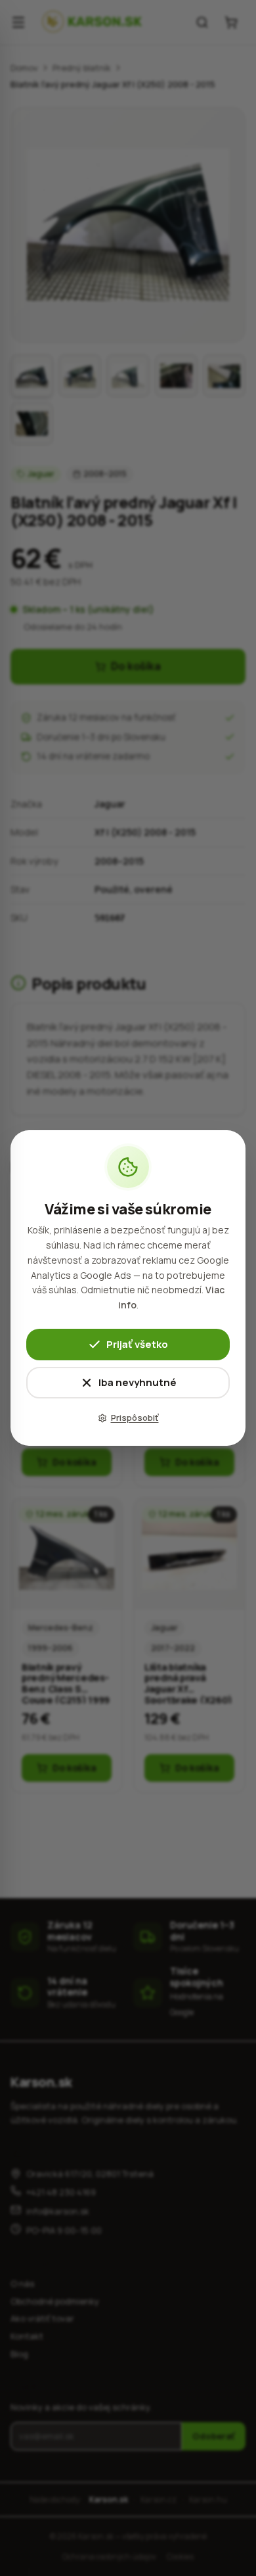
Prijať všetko (137, 1344)
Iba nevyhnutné (138, 1382)
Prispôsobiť (135, 1418)
